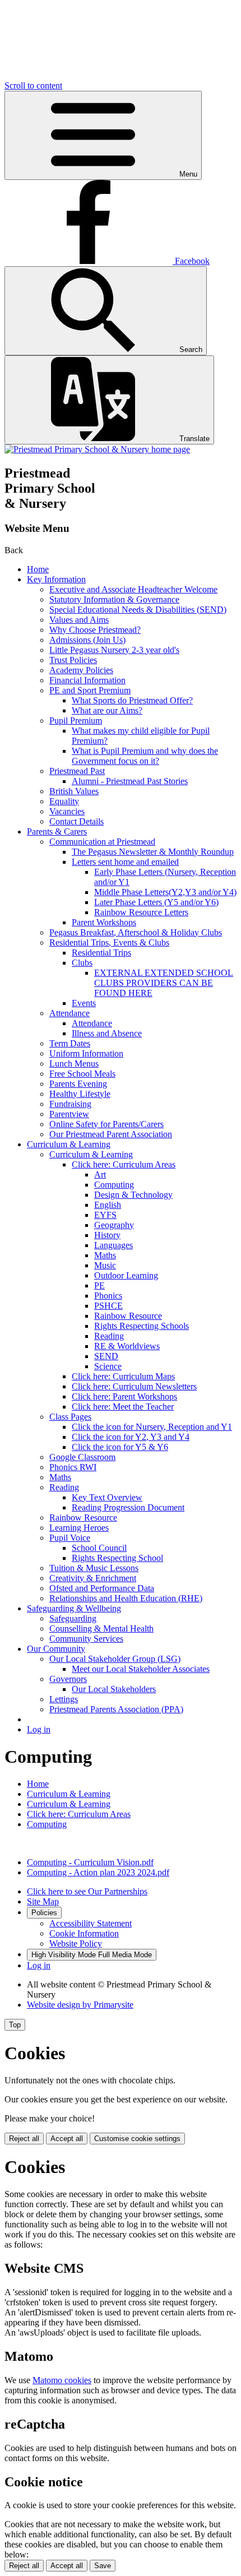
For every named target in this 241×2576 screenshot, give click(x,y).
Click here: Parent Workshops (124, 1396)
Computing (114, 1185)
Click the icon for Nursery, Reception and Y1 (152, 1427)
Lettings (64, 1699)
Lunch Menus (74, 1064)
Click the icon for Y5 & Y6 (120, 1447)
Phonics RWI (73, 1467)
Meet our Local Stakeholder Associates (141, 1669)
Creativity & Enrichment (93, 1578)
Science (108, 1366)
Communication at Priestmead (102, 842)
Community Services (86, 1639)
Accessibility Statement (91, 1923)
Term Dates (70, 1043)
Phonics (108, 1296)
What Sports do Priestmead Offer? (132, 700)
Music (105, 1265)
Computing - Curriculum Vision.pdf (90, 1862)
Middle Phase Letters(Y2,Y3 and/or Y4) (165, 892)
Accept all (67, 2139)
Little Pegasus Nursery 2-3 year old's (114, 650)
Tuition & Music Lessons (94, 1568)
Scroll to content (33, 85)
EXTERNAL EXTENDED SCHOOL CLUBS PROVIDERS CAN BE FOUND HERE (164, 983)
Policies (44, 1913)
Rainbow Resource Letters (141, 912)
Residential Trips (101, 953)
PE (99, 1285)
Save (103, 2566)
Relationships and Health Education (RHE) (126, 1598)
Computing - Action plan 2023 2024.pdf (98, 1872)
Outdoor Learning (126, 1275)
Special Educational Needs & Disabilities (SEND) (138, 610)
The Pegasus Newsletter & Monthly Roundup (153, 852)
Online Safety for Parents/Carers (106, 1124)
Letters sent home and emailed (125, 862)
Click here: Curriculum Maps (123, 1376)
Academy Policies (81, 670)
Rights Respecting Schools (142, 1326)
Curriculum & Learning (69, 1144)
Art (100, 1175)
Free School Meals (82, 1074)
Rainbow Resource (128, 1316)
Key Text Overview (107, 1497)
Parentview (69, 1114)
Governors (68, 1679)
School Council (99, 1548)
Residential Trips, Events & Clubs (109, 942)
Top (15, 2025)
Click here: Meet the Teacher (123, 1407)
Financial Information (87, 680)
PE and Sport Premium (90, 690)
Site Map (43, 1901)
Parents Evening (78, 1084)
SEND (106, 1356)
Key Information (56, 579)
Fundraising (70, 1104)
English (108, 1205)
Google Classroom (82, 1457)
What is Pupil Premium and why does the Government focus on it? (145, 756)
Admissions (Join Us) (87, 640)
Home (38, 569)
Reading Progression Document (128, 1507)
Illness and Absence (107, 1033)
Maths (105, 1255)
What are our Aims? (107, 710)
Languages (113, 1245)
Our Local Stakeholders (114, 1689)
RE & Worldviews (127, 1346)
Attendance (69, 1013)
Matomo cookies (62, 2380)
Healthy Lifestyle (80, 1094)
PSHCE (108, 1306)
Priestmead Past (77, 771)
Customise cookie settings (137, 2139)
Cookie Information (84, 1933)
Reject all (24, 2139)
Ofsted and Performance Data (102, 1588)
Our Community (56, 1649)
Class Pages (70, 1417)
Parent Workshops (104, 922)
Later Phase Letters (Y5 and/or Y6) (156, 902)
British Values (74, 791)
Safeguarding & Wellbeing (74, 1608)
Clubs (82, 963)
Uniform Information (86, 1053)
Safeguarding (73, 1618)
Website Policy (76, 1943)
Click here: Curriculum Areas (124, 1164)
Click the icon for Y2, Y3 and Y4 (131, 1437)
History (107, 1235)
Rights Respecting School (117, 1558)
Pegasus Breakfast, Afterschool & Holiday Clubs (136, 932)
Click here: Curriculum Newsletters (134, 1386)
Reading (109, 1336)
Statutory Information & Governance (114, 599)
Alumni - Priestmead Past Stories (130, 781)
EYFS (105, 1215)
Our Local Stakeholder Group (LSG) (115, 1659)
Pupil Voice (70, 1538)
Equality (64, 801)
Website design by (80, 2005)
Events (84, 1003)
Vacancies (67, 811)
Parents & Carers (57, 831)
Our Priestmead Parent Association (111, 1134)
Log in (39, 1729)
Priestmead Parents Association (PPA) (116, 1709)
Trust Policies (73, 660)
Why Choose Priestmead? (95, 630)
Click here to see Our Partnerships (87, 1891)
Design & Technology (133, 1195)
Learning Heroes (79, 1528)
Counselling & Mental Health (101, 1628)
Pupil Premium (76, 721)
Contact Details (77, 821)
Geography (114, 1225)
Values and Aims (79, 620)
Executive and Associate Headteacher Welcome (133, 589)
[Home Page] (97, 449)
